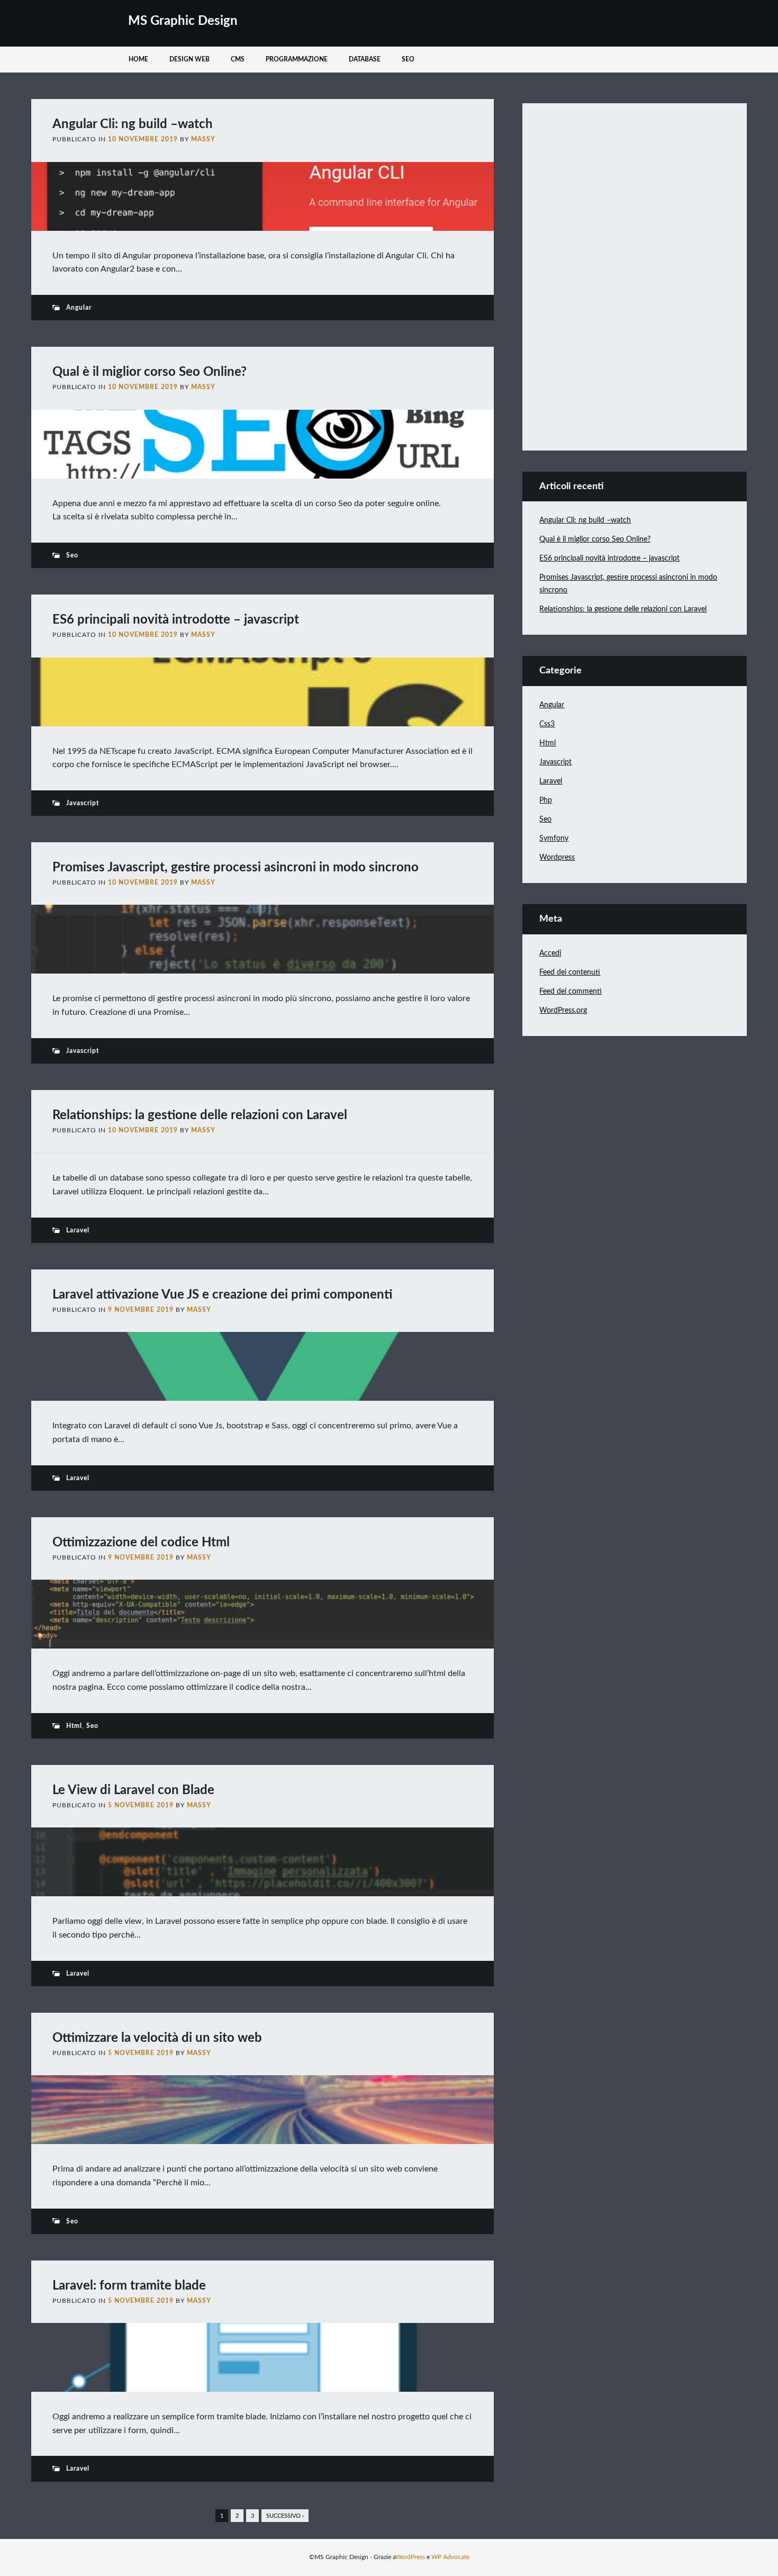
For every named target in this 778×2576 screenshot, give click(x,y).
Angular (79, 308)
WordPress (410, 2557)
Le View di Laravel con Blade (133, 1790)
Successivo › (285, 2516)
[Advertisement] (619, 275)
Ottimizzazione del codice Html (141, 1543)
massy (203, 139)
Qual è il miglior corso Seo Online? (150, 372)
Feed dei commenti (571, 992)
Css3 (547, 724)
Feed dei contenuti (570, 972)
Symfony (554, 839)
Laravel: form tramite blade (129, 2286)
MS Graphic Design (183, 21)
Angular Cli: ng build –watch (133, 124)
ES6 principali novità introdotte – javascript (176, 620)
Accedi (550, 953)
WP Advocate (450, 2557)
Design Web (189, 59)
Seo (408, 59)
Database (365, 59)
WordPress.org (563, 1011)
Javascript (83, 803)
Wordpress (557, 858)
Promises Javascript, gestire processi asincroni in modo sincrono (236, 868)
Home (138, 59)
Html (74, 1726)
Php (546, 800)
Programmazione (297, 59)
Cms (238, 59)
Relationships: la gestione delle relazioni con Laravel (200, 1115)
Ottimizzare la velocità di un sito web (157, 2038)
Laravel (78, 1230)
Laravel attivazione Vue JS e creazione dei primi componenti (222, 1295)
